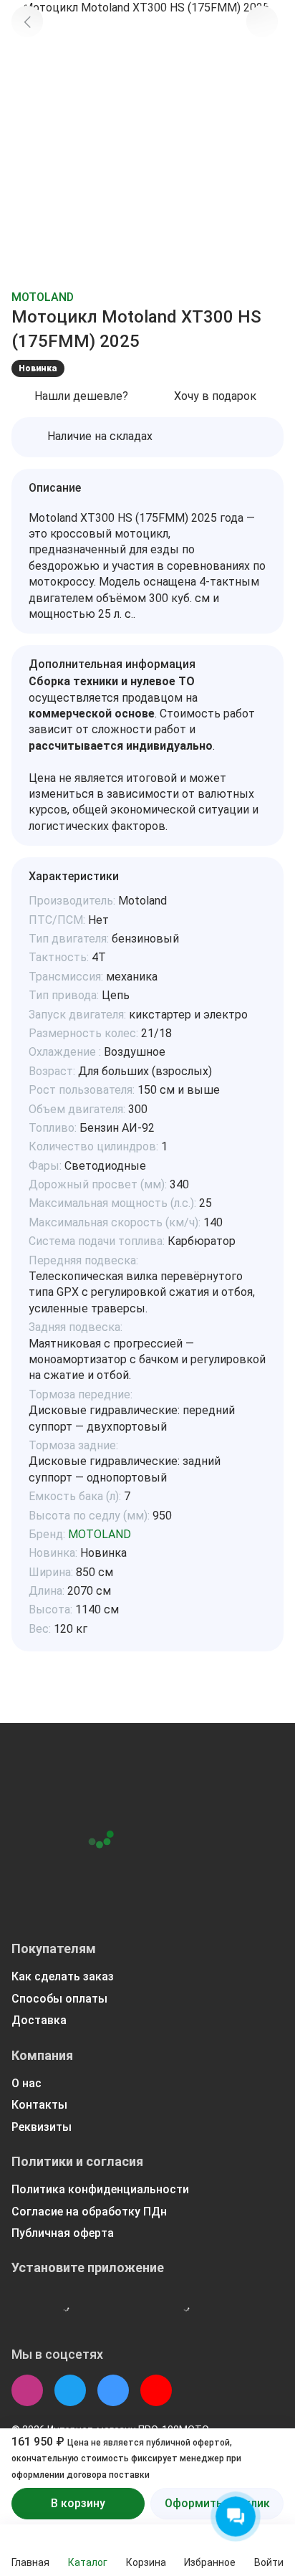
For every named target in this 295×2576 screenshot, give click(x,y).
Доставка (39, 2020)
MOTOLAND (43, 297)
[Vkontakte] (113, 2390)
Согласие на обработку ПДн (89, 2212)
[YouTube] (156, 2390)
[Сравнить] (262, 59)
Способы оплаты (59, 1999)
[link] (27, 22)
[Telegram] (70, 2390)
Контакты (39, 2105)
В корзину (78, 2503)
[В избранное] (262, 22)
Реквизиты (42, 2127)
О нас (26, 2083)
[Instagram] (27, 2390)
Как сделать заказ (63, 1976)
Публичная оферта (63, 2233)
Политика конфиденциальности (100, 2189)
